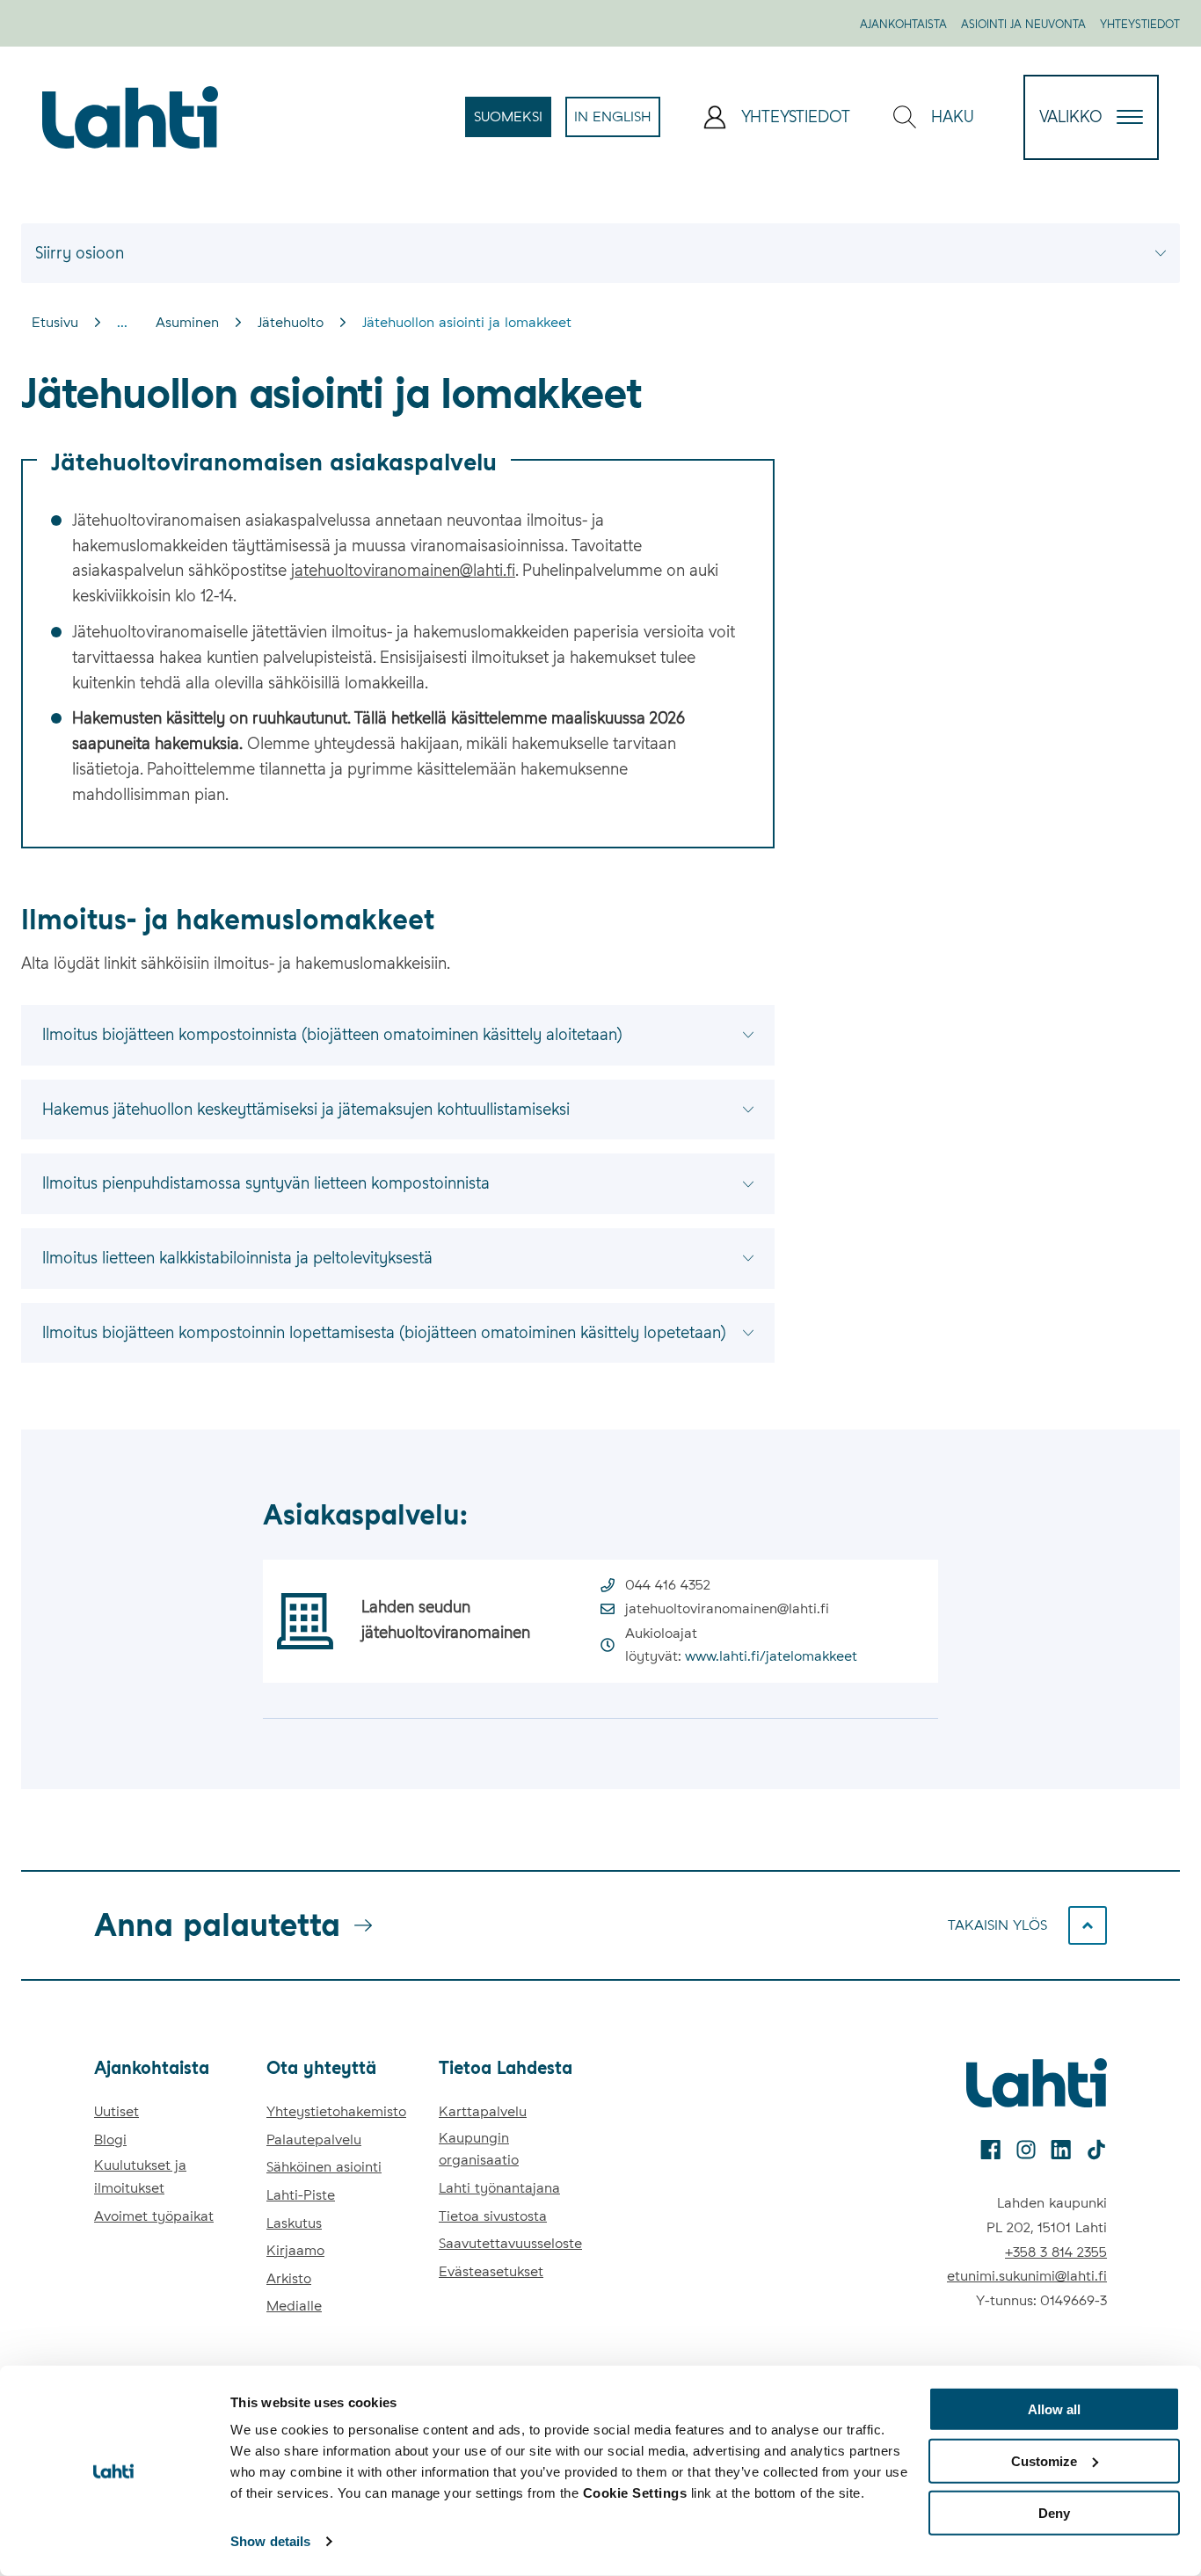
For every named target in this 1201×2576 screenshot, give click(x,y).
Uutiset (116, 2111)
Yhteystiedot (1140, 24)
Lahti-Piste (301, 2195)
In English (617, 122)
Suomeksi (513, 122)
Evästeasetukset (491, 2271)
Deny (1054, 2512)
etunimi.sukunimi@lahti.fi (1027, 2276)
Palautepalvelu (314, 2139)
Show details (270, 2541)
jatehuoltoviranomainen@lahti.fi (403, 570)
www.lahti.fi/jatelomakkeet (771, 1656)
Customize (1044, 2461)
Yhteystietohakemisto (336, 2111)
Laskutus (294, 2223)
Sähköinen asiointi (324, 2167)
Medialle (294, 2306)
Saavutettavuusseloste (510, 2243)
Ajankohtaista (903, 24)
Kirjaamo (295, 2250)
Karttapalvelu (483, 2111)
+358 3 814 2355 (1056, 2252)
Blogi (110, 2139)
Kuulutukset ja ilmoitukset (140, 2176)
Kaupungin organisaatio (479, 2149)
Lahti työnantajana (499, 2188)
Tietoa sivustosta (493, 2216)
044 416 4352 (668, 1585)
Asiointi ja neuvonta (1023, 24)
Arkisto (289, 2278)
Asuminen (187, 322)
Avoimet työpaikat (154, 2216)
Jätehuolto (291, 322)
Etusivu (55, 322)
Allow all (1054, 2409)
